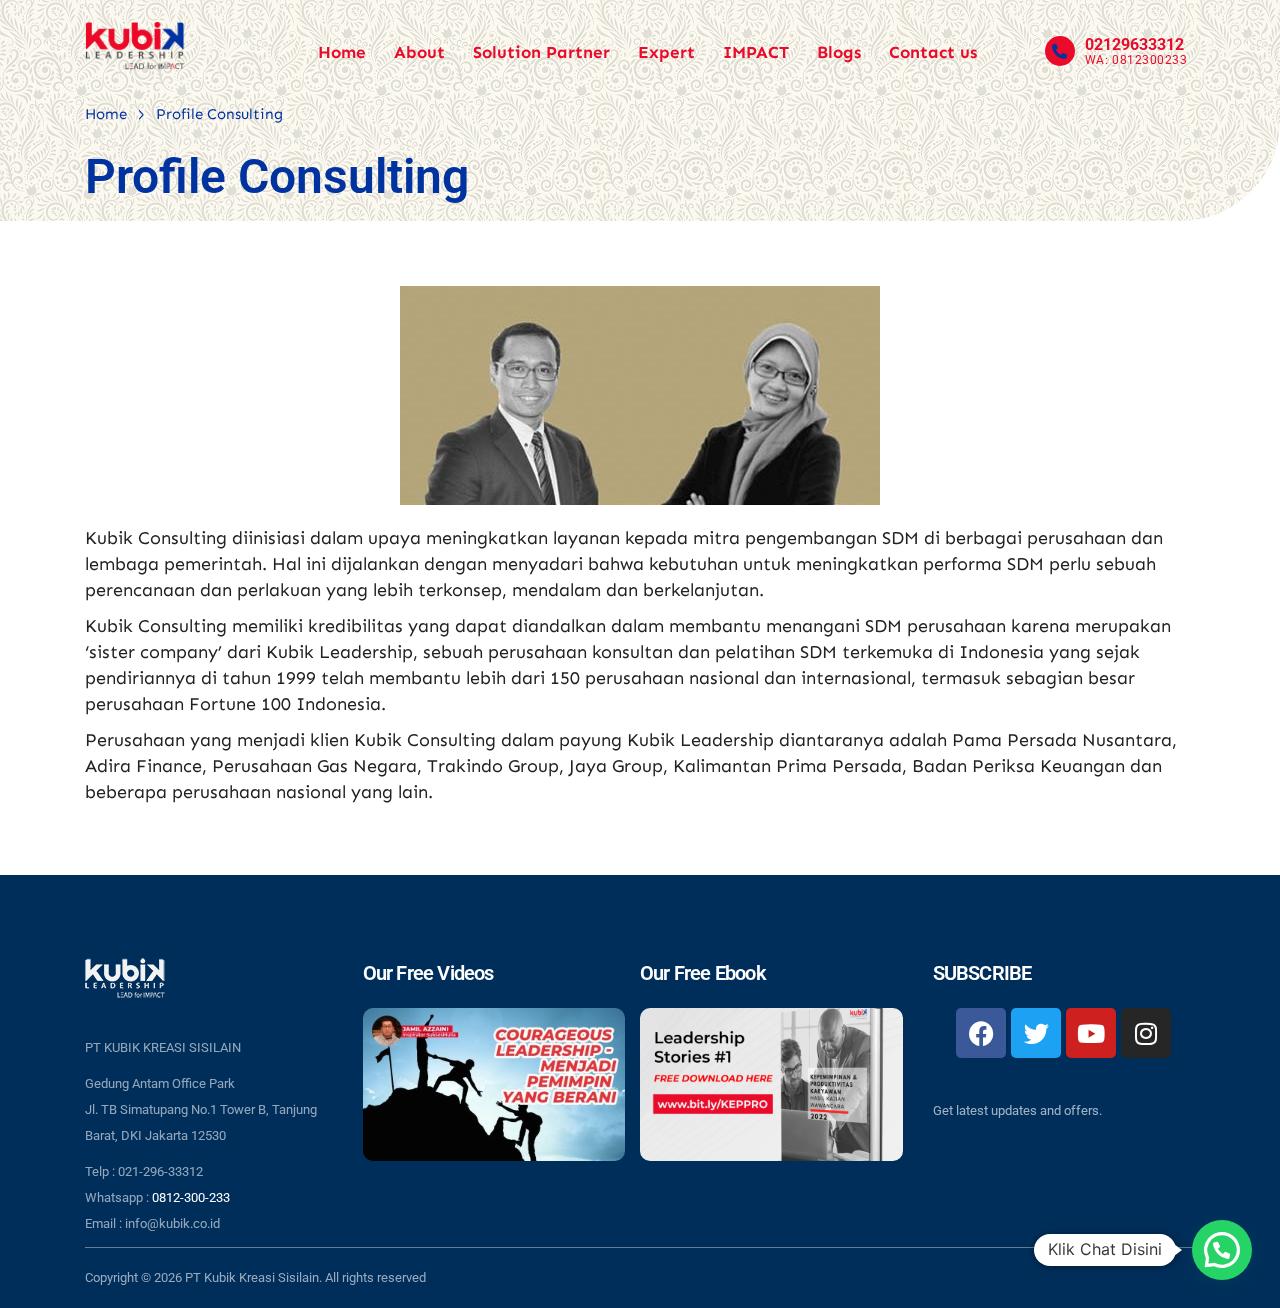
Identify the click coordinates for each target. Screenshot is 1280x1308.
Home (342, 52)
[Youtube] (1091, 1033)
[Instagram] (1146, 1033)
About (419, 52)
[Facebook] (981, 1033)
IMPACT (756, 52)
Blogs (839, 52)
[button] (1222, 1250)
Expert (666, 52)
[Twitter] (1036, 1033)
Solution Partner (541, 52)
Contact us (933, 52)
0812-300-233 (191, 1197)
